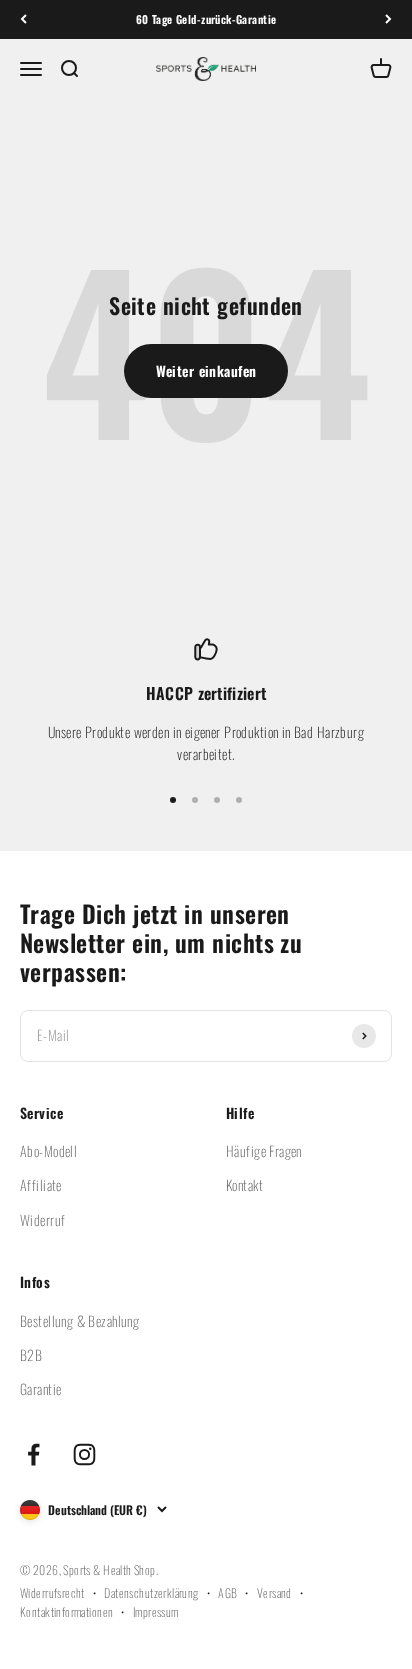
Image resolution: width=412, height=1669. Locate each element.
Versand (274, 1592)
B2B (31, 1354)
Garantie (40, 1388)
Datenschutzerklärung (151, 1592)
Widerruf (42, 1219)
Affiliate (41, 1184)
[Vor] (388, 19)
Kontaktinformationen (66, 1611)
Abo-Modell (48, 1150)
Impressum (156, 1611)
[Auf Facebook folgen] (33, 1454)
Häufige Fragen (264, 1150)
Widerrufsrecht (52, 1592)
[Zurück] (23, 19)
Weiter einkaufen (206, 370)
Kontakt (244, 1184)
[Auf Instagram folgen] (84, 1454)
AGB (227, 1592)
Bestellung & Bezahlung (79, 1320)
